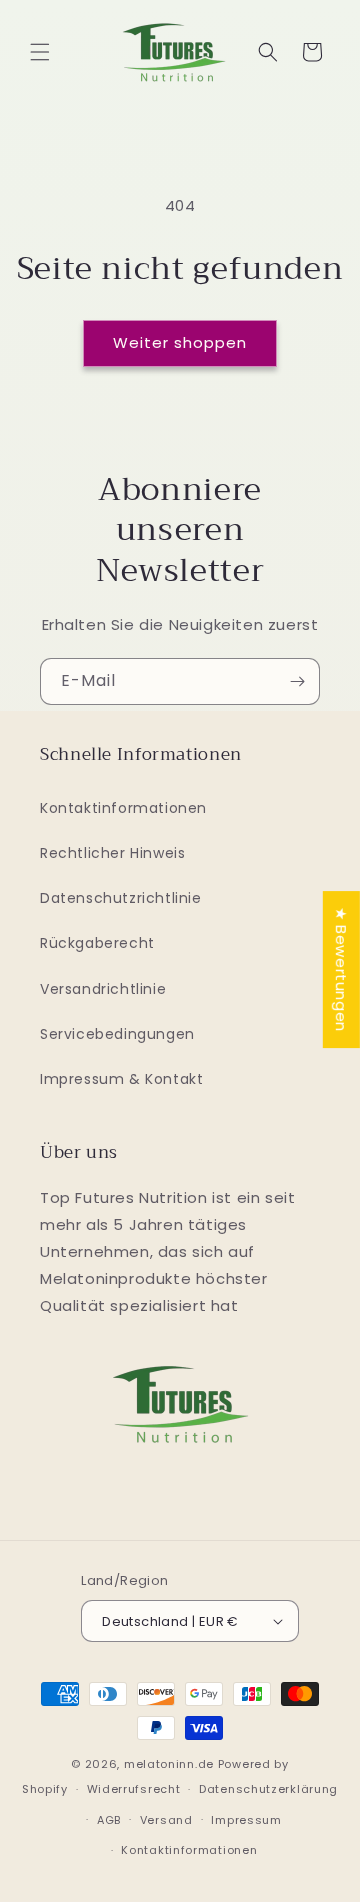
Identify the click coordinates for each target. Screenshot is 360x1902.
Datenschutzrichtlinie (121, 898)
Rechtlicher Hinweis (112, 853)
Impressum (246, 1820)
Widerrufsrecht (134, 1789)
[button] (40, 52)
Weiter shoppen (180, 342)
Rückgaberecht (97, 943)
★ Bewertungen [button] (341, 969)
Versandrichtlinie (103, 989)
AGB (109, 1820)
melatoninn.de (169, 1764)
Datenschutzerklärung (268, 1789)
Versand (166, 1820)
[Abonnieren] (297, 681)
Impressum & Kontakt (121, 1079)
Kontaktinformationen (123, 808)
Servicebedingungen (117, 1034)
